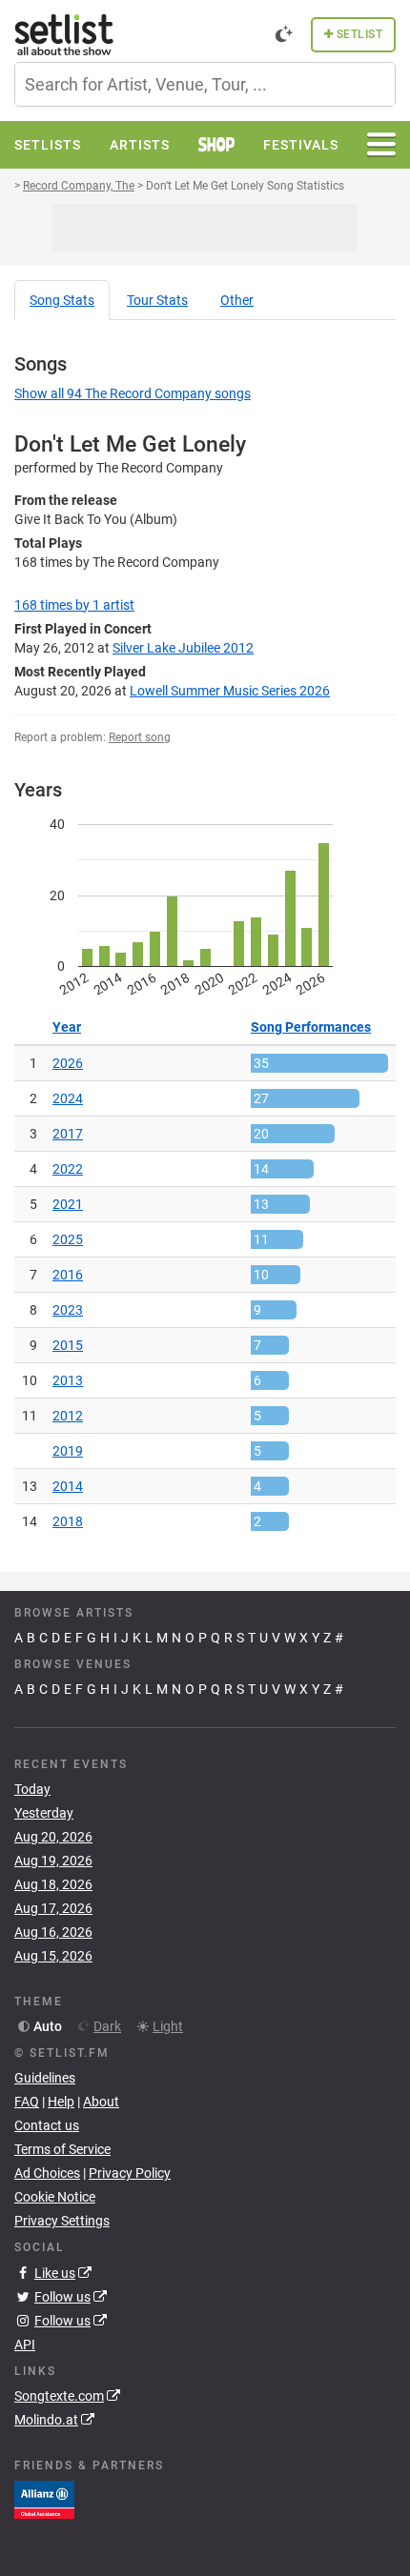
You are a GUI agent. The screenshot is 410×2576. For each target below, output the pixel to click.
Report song (140, 737)
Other (237, 300)
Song (62, 300)
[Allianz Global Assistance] (44, 2499)
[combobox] (205, 84)
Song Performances (311, 1027)
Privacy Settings (62, 2221)
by (74, 605)
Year (67, 1027)
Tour (157, 300)
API (25, 2345)
